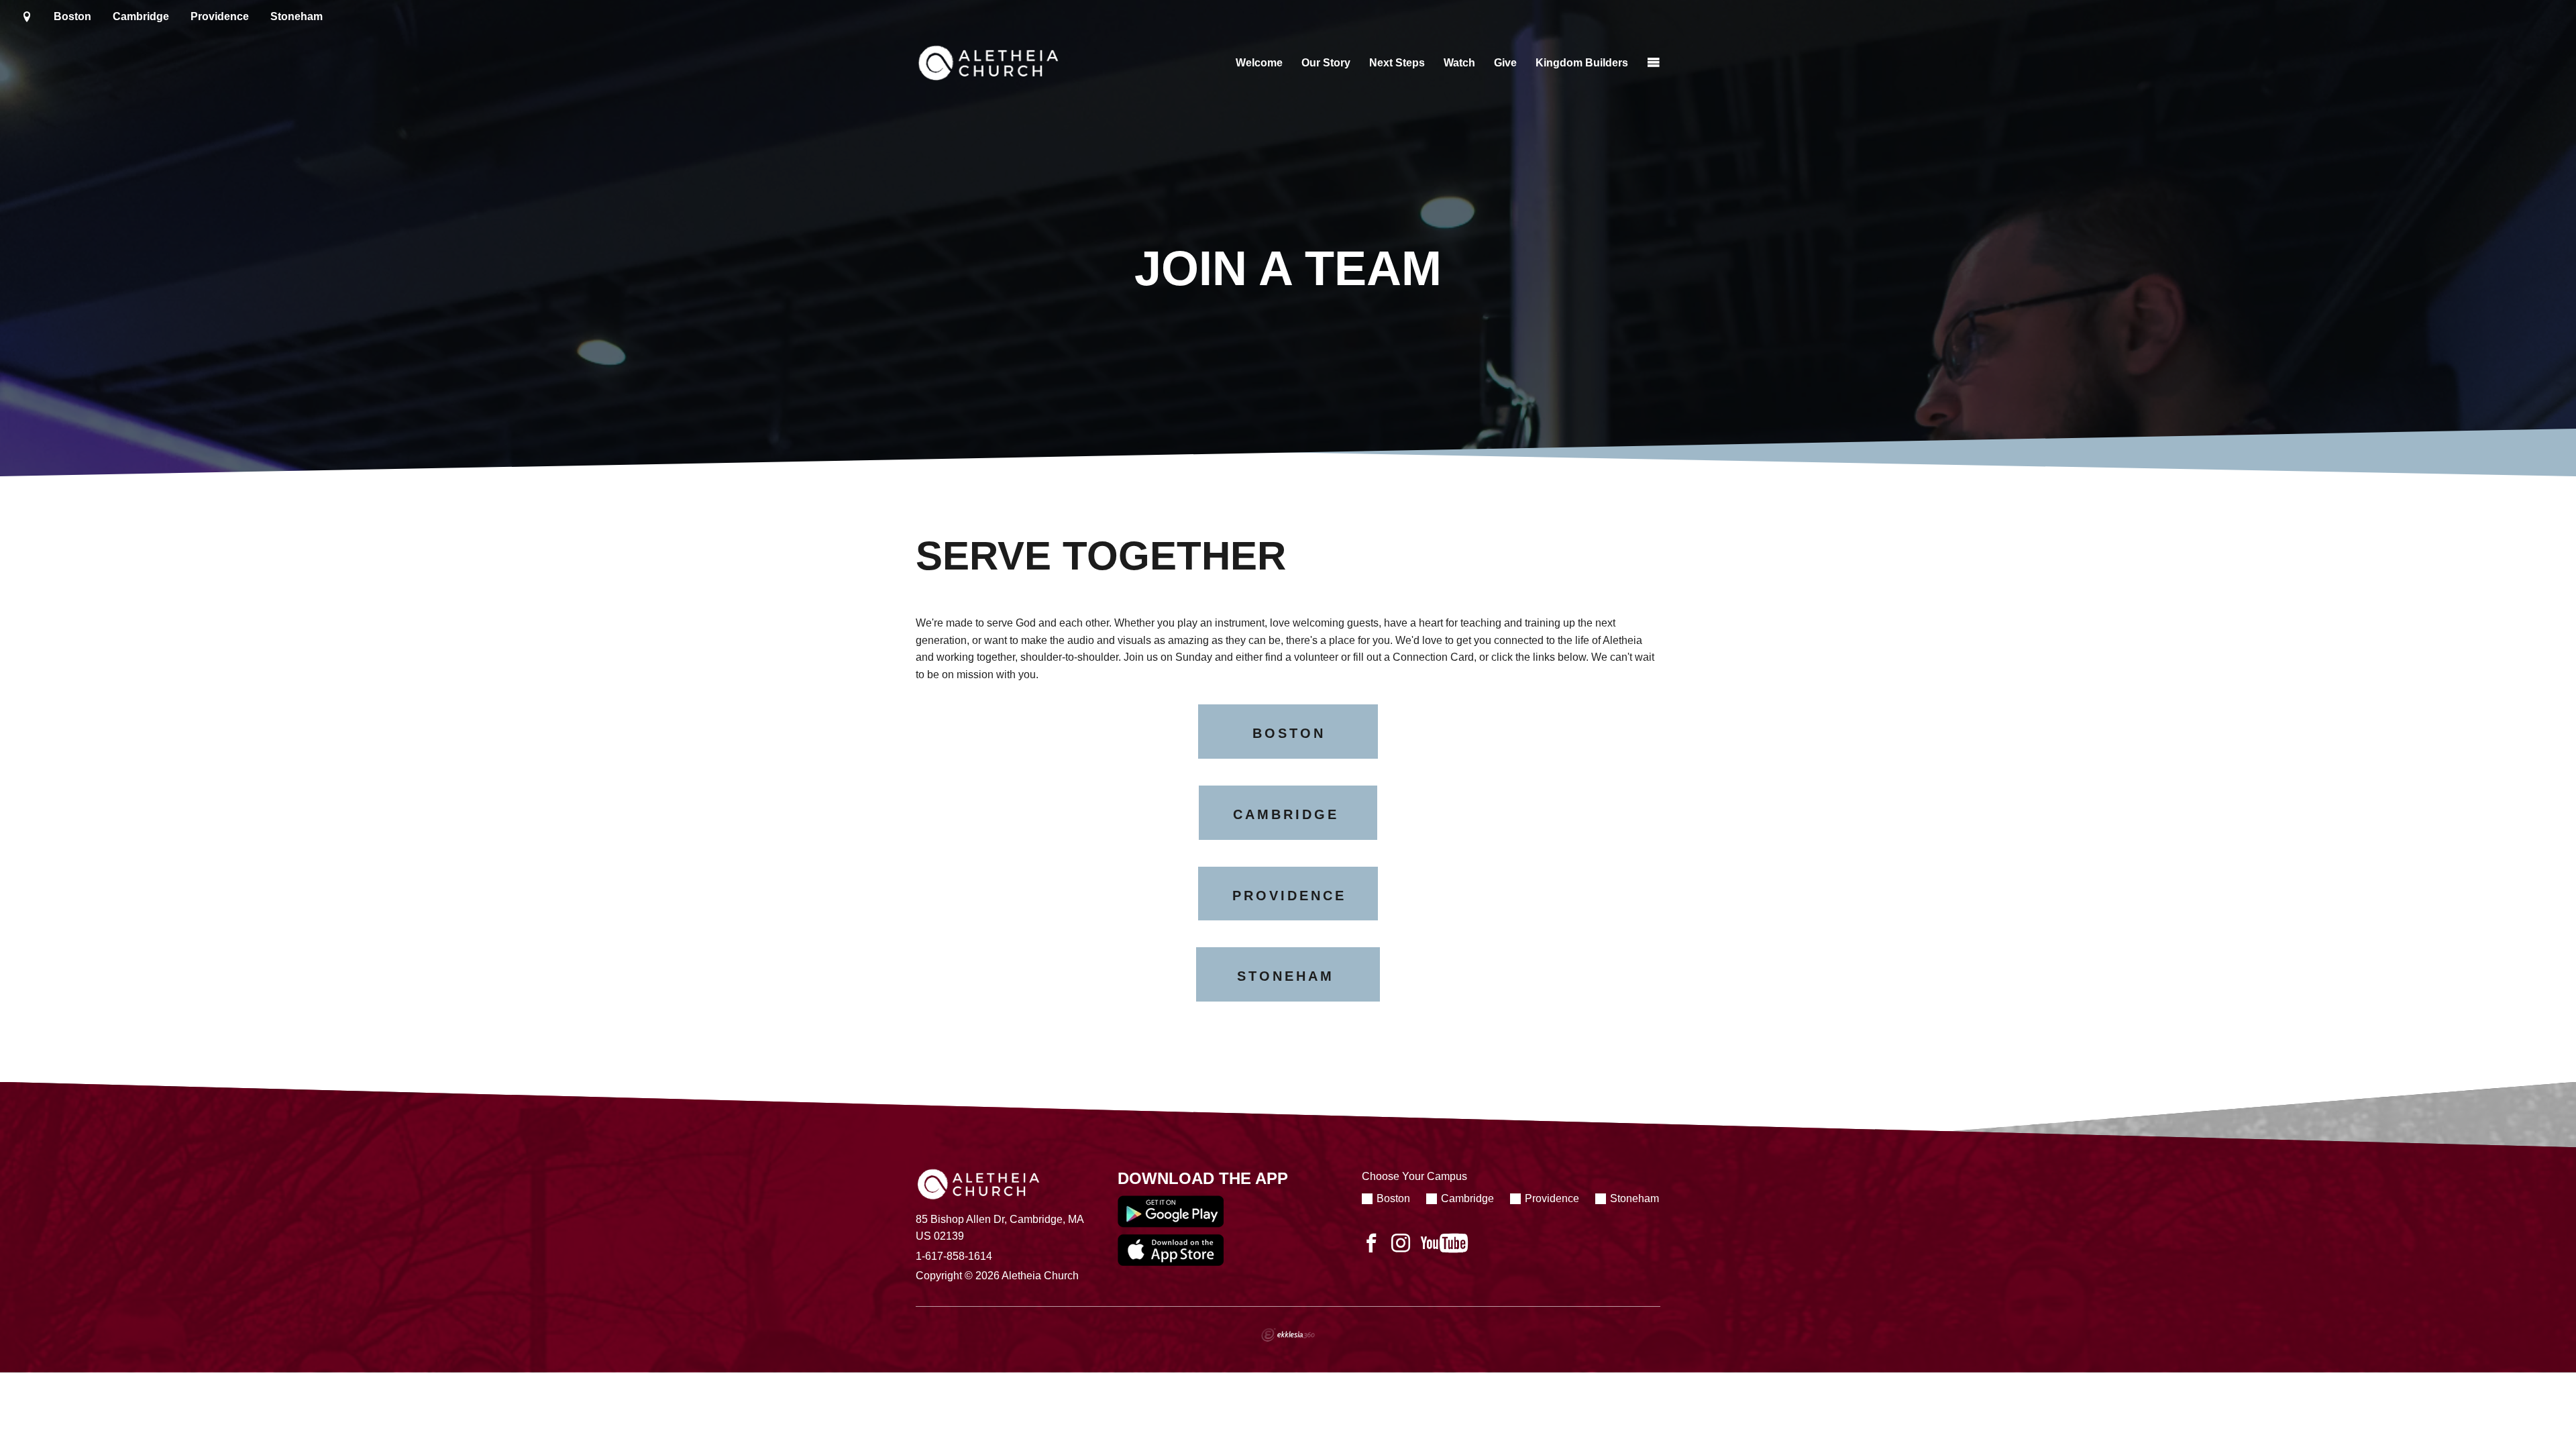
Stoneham (297, 16)
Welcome (1259, 63)
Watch (1459, 63)
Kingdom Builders (1582, 63)
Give (1505, 63)
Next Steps (1397, 63)
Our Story (1326, 63)
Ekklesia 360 (1288, 1335)
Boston (72, 16)
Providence (220, 16)
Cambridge (141, 16)
